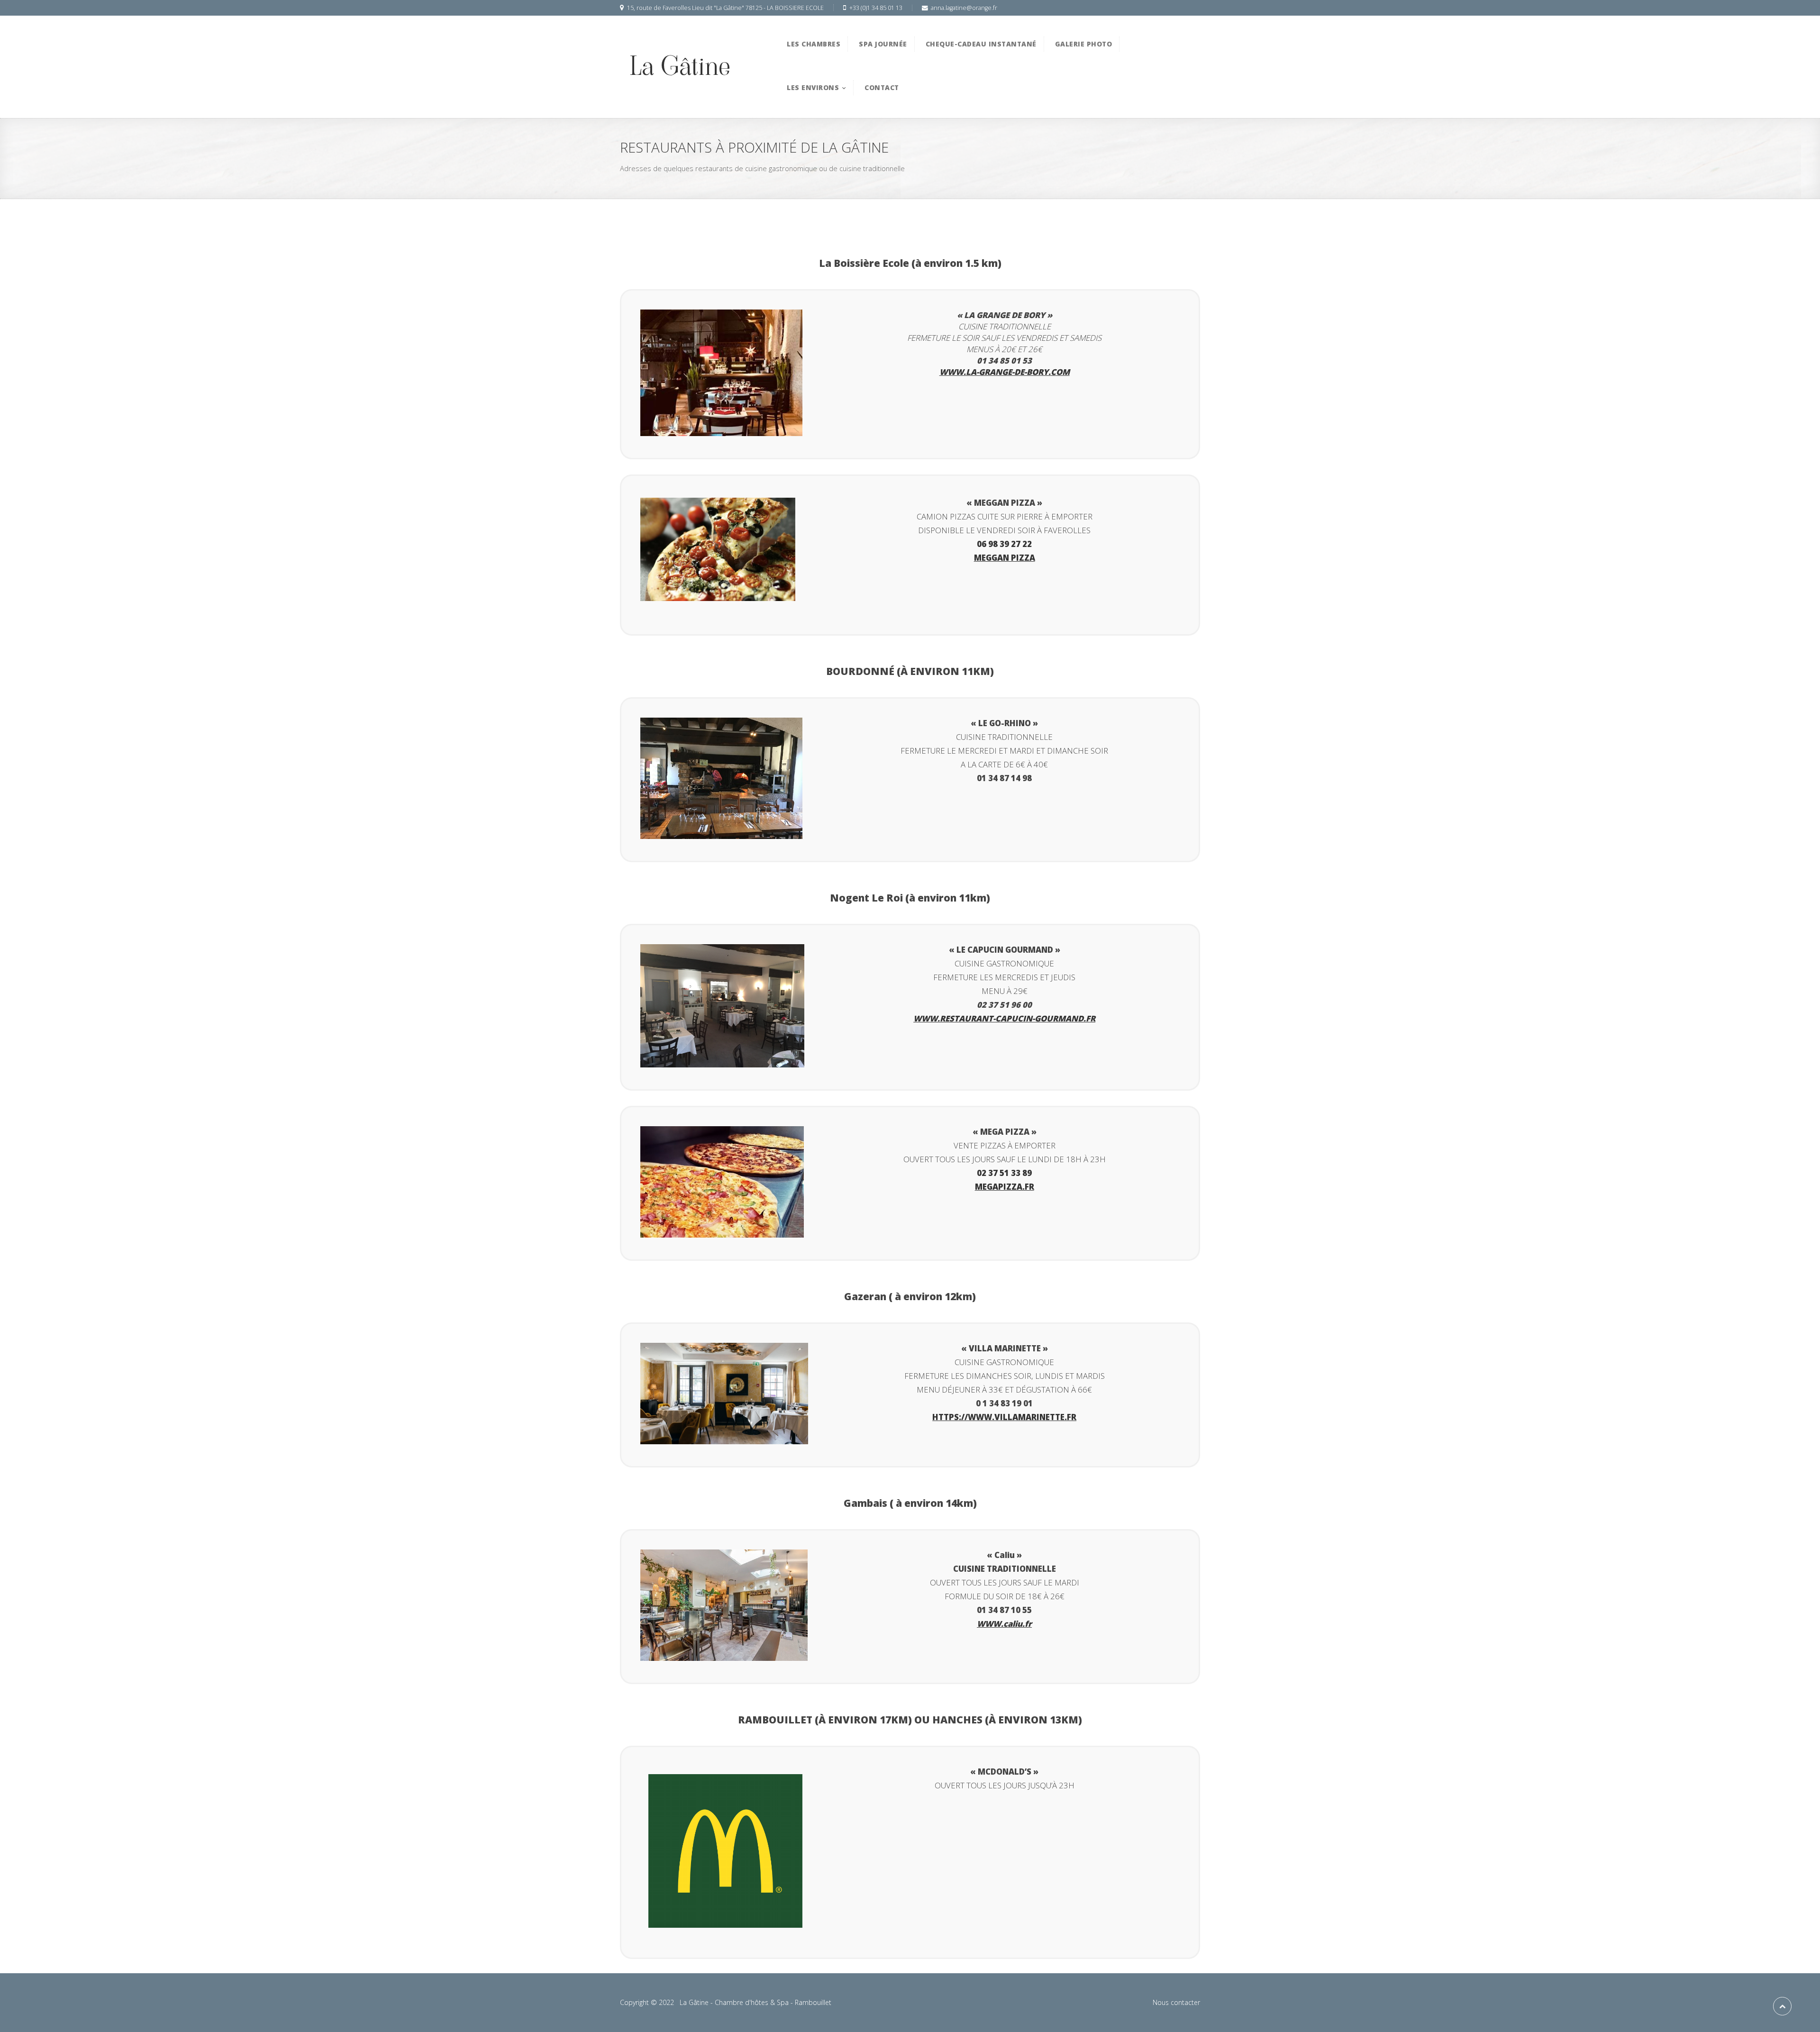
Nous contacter (1176, 2002)
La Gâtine (680, 66)
